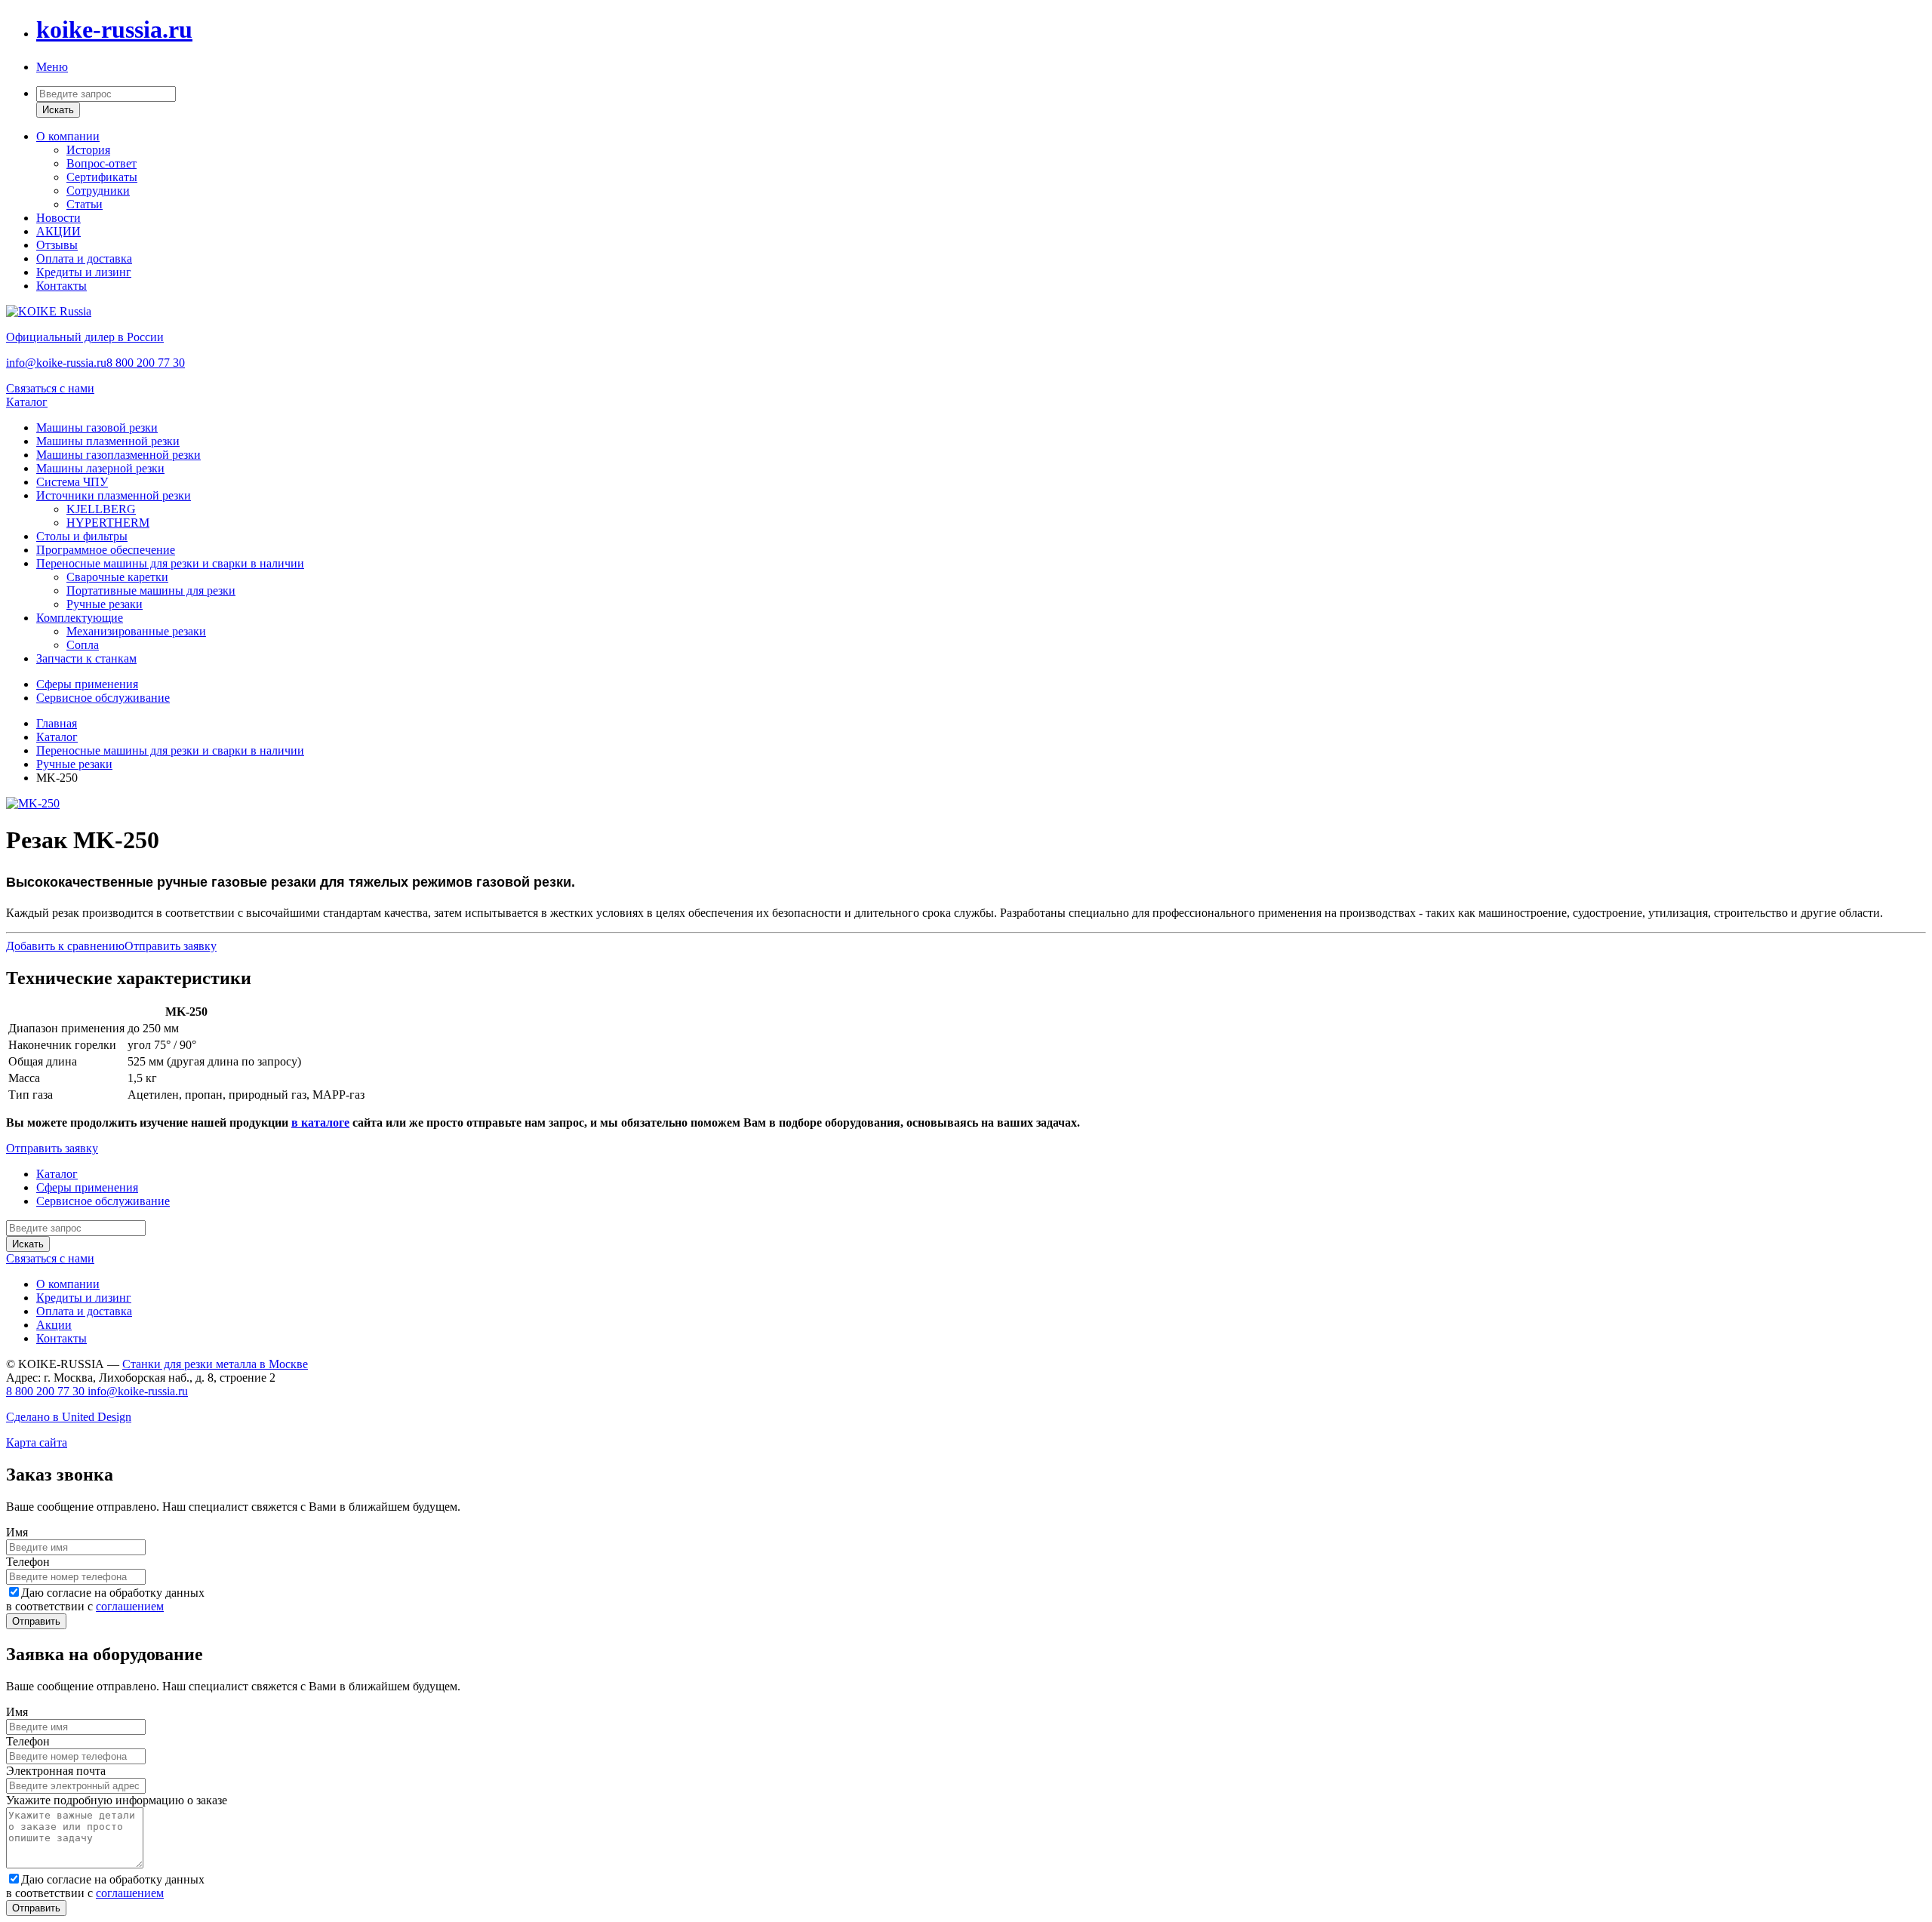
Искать (58, 110)
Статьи (85, 204)
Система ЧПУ (72, 482)
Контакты (62, 286)
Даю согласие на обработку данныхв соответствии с (105, 1599)
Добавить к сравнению (65, 946)
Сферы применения (87, 684)
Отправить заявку (171, 946)
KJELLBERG (101, 509)
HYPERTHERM (108, 523)
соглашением (130, 1606)
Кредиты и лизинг (84, 272)
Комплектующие (80, 618)
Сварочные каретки (117, 577)
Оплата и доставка (84, 258)
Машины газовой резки (97, 427)
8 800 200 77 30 (146, 363)
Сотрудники (98, 191)
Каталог (27, 402)
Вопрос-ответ (102, 163)
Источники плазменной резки (114, 495)
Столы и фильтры (82, 536)
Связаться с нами (50, 388)
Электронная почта (56, 1771)
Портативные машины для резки (151, 590)
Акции (54, 1325)
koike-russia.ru (114, 29)
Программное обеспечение (106, 550)
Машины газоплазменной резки (118, 455)
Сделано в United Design (69, 1417)
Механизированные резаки (136, 631)
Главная (57, 723)
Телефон (28, 1562)
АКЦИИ (58, 231)
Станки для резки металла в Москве (215, 1364)
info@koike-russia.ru (56, 363)
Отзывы (57, 245)
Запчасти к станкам (86, 658)
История (88, 150)
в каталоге (320, 1122)
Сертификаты (102, 177)
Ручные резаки (105, 604)
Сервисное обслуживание (103, 698)
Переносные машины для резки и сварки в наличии (170, 563)
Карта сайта (37, 1442)
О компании (68, 136)
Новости (58, 218)
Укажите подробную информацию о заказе (117, 1800)
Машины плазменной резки (108, 441)
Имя (17, 1532)
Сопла (83, 645)
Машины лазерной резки (100, 468)
